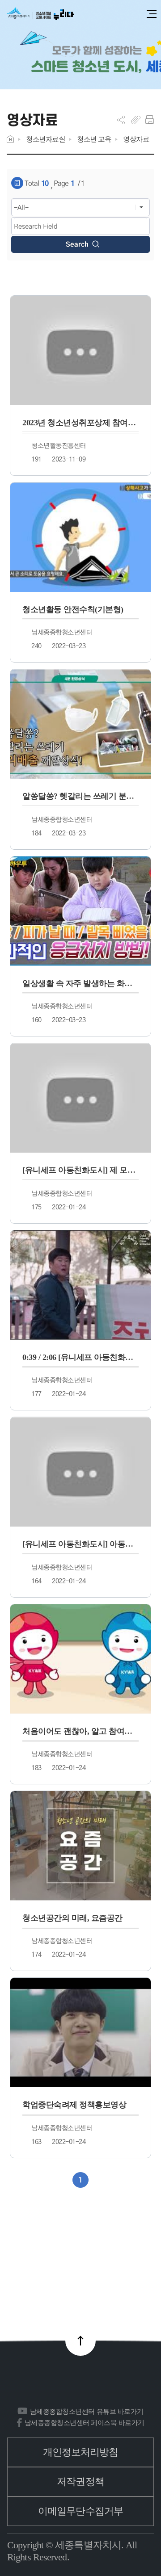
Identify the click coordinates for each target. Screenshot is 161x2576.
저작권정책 (80, 2482)
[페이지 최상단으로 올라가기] (80, 2341)
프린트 (150, 120)
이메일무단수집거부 (80, 2511)
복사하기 (136, 120)
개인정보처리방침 (81, 2452)
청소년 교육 (94, 139)
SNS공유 (121, 120)
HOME (10, 139)
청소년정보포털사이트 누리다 (40, 14)
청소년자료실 (45, 139)
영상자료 (136, 139)
